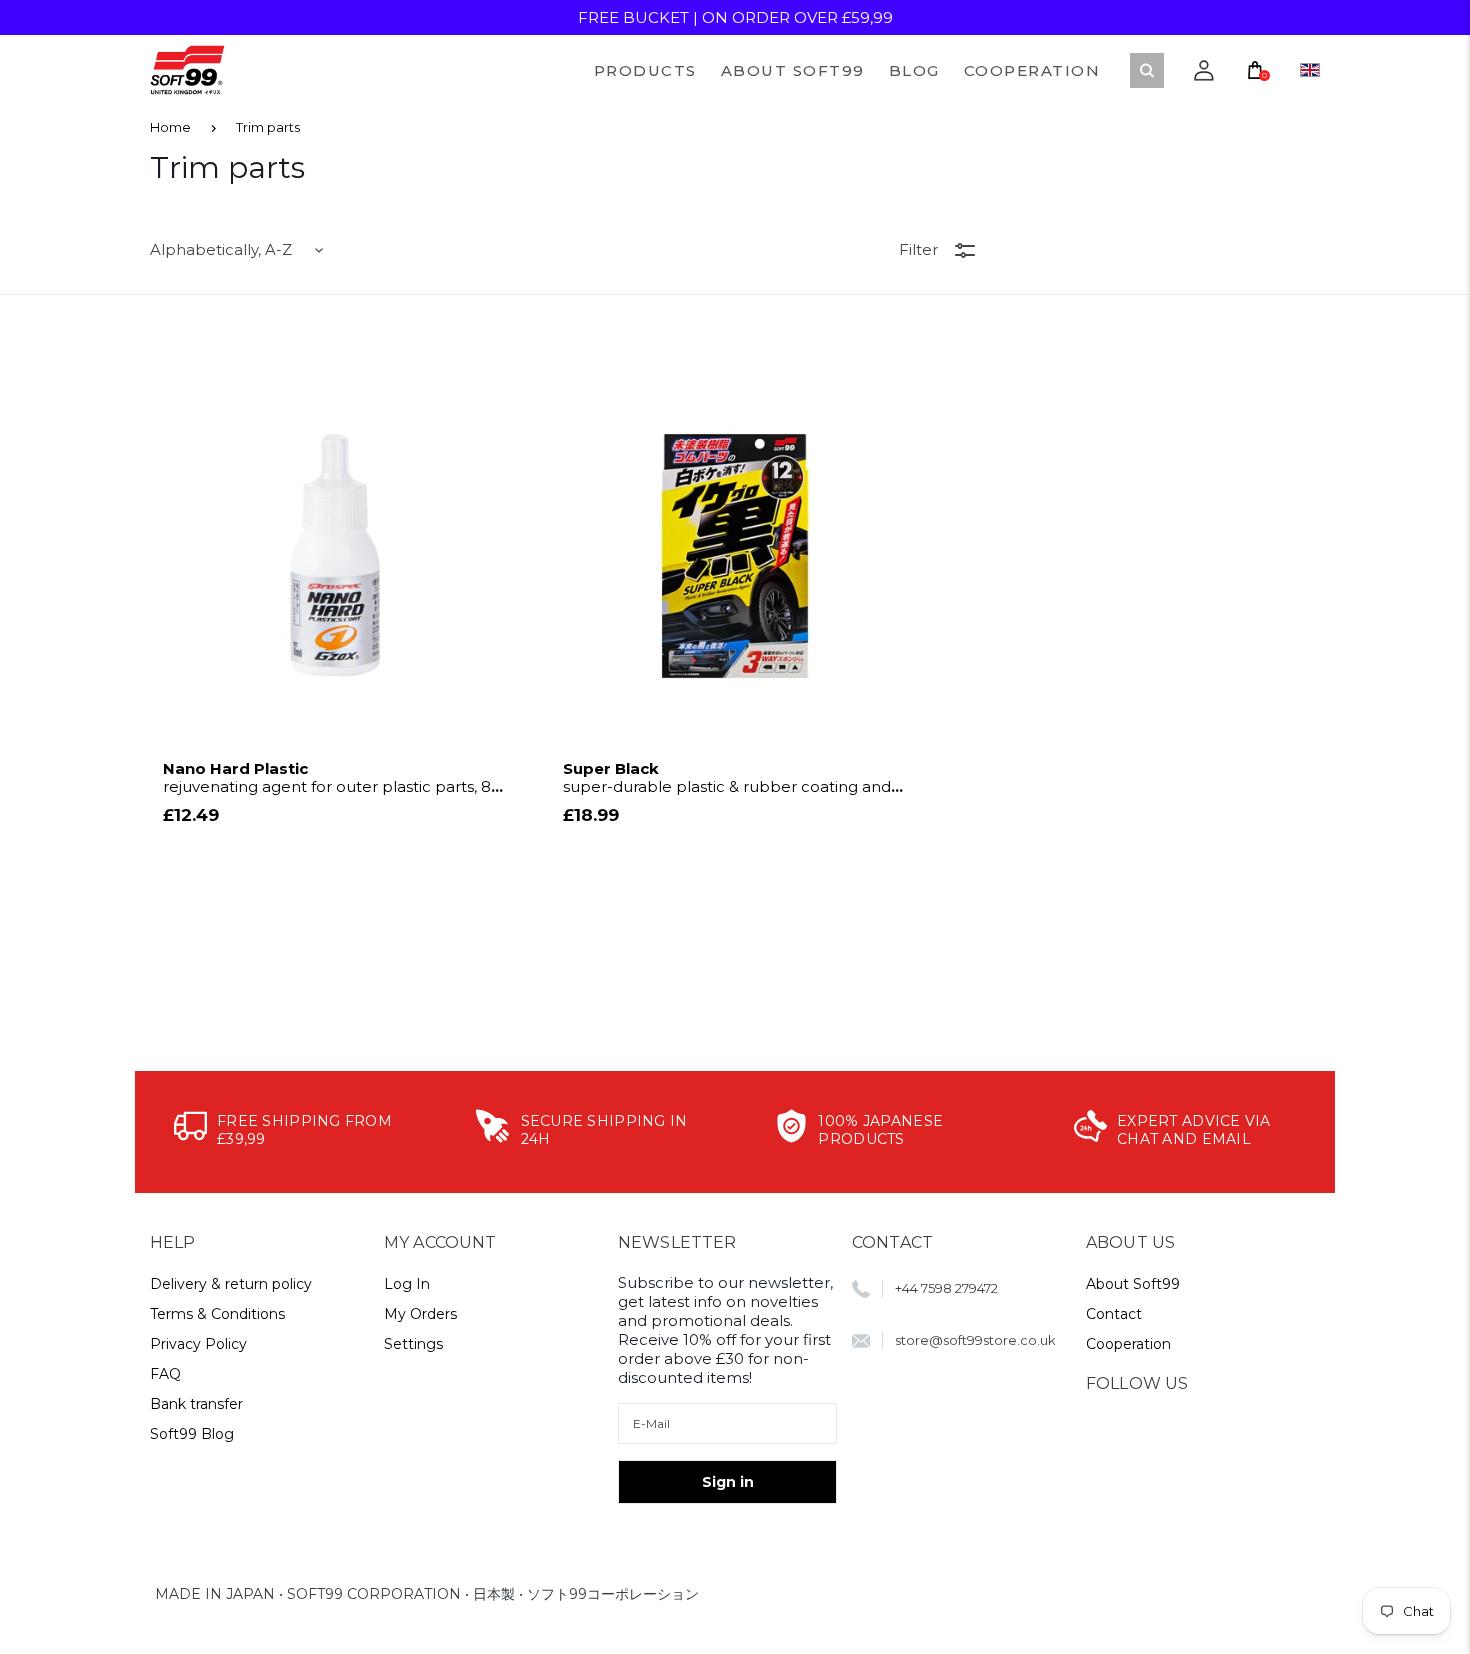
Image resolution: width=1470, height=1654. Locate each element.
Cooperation (1128, 1344)
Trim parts (268, 127)
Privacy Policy (198, 1344)
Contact (1114, 1314)
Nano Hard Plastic (327, 778)
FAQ (165, 1374)
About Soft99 (1133, 1284)
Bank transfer (196, 1404)
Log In (407, 1284)
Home (170, 127)
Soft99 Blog (192, 1434)
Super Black (727, 778)
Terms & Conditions (217, 1314)
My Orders (420, 1314)
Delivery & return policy (231, 1284)
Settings (413, 1344)
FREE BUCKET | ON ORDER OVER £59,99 (735, 17)
